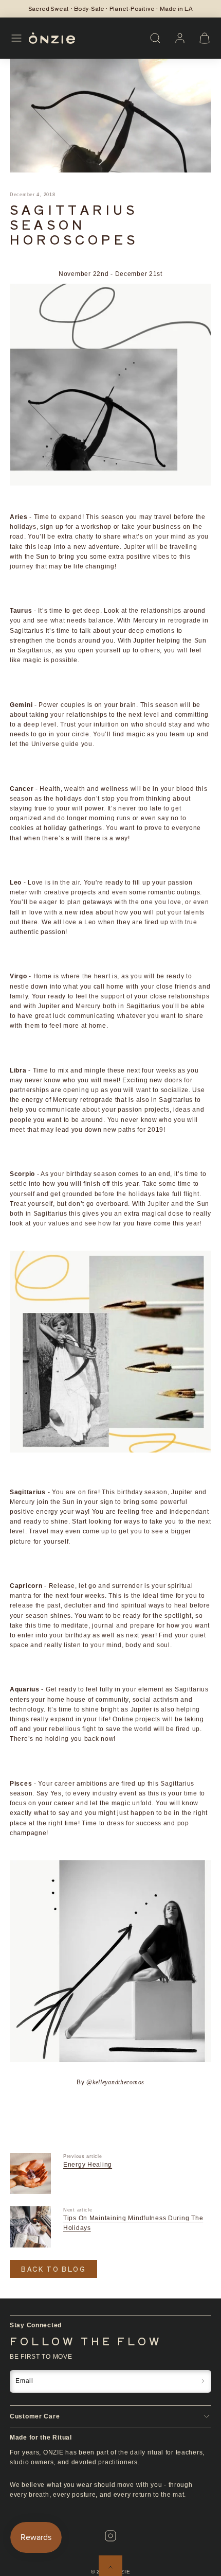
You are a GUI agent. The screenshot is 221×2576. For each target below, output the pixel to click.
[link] (180, 38)
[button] (16, 38)
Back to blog (53, 2269)
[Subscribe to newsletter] (203, 2381)
